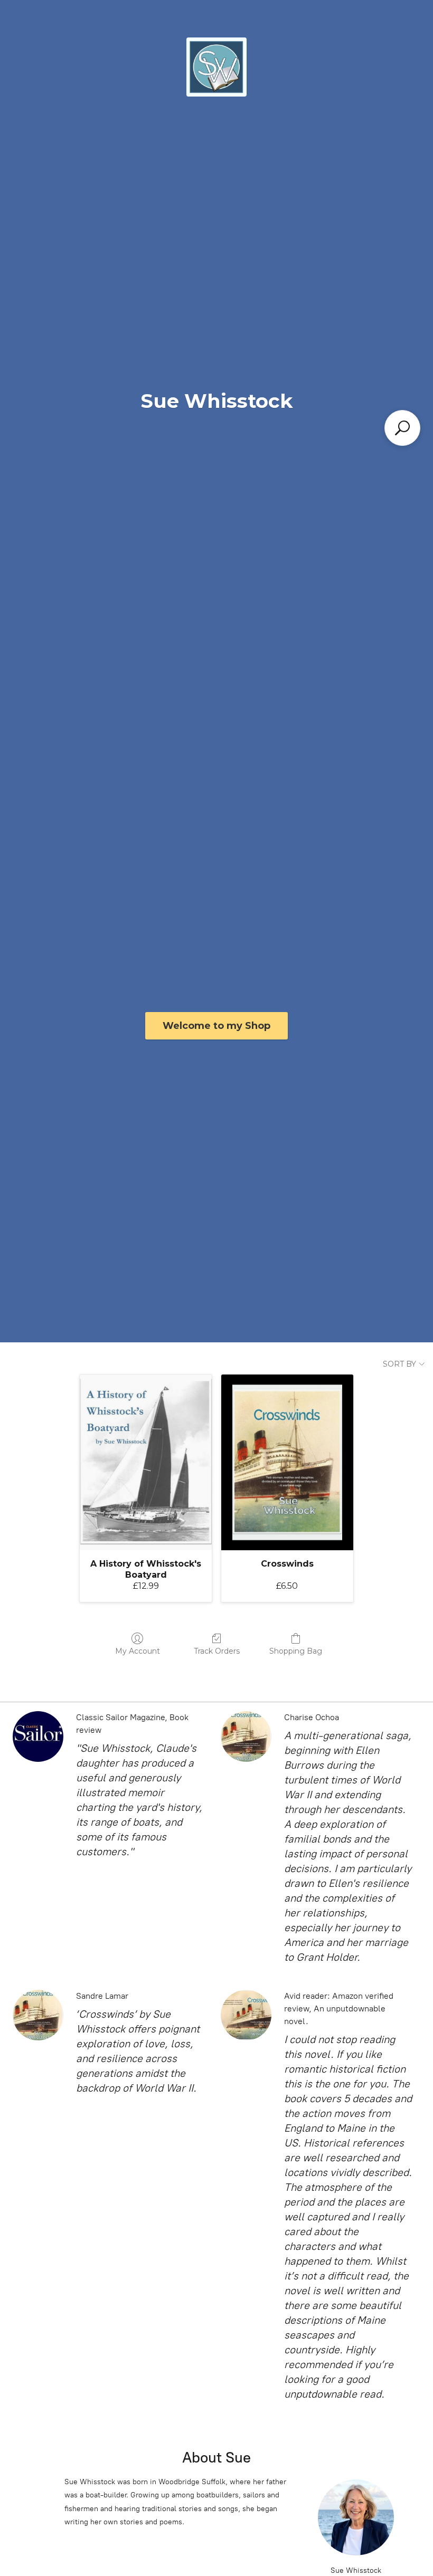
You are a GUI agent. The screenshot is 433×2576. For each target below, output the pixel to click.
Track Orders (217, 1651)
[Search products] (402, 428)
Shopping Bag (296, 1651)
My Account (138, 1651)
